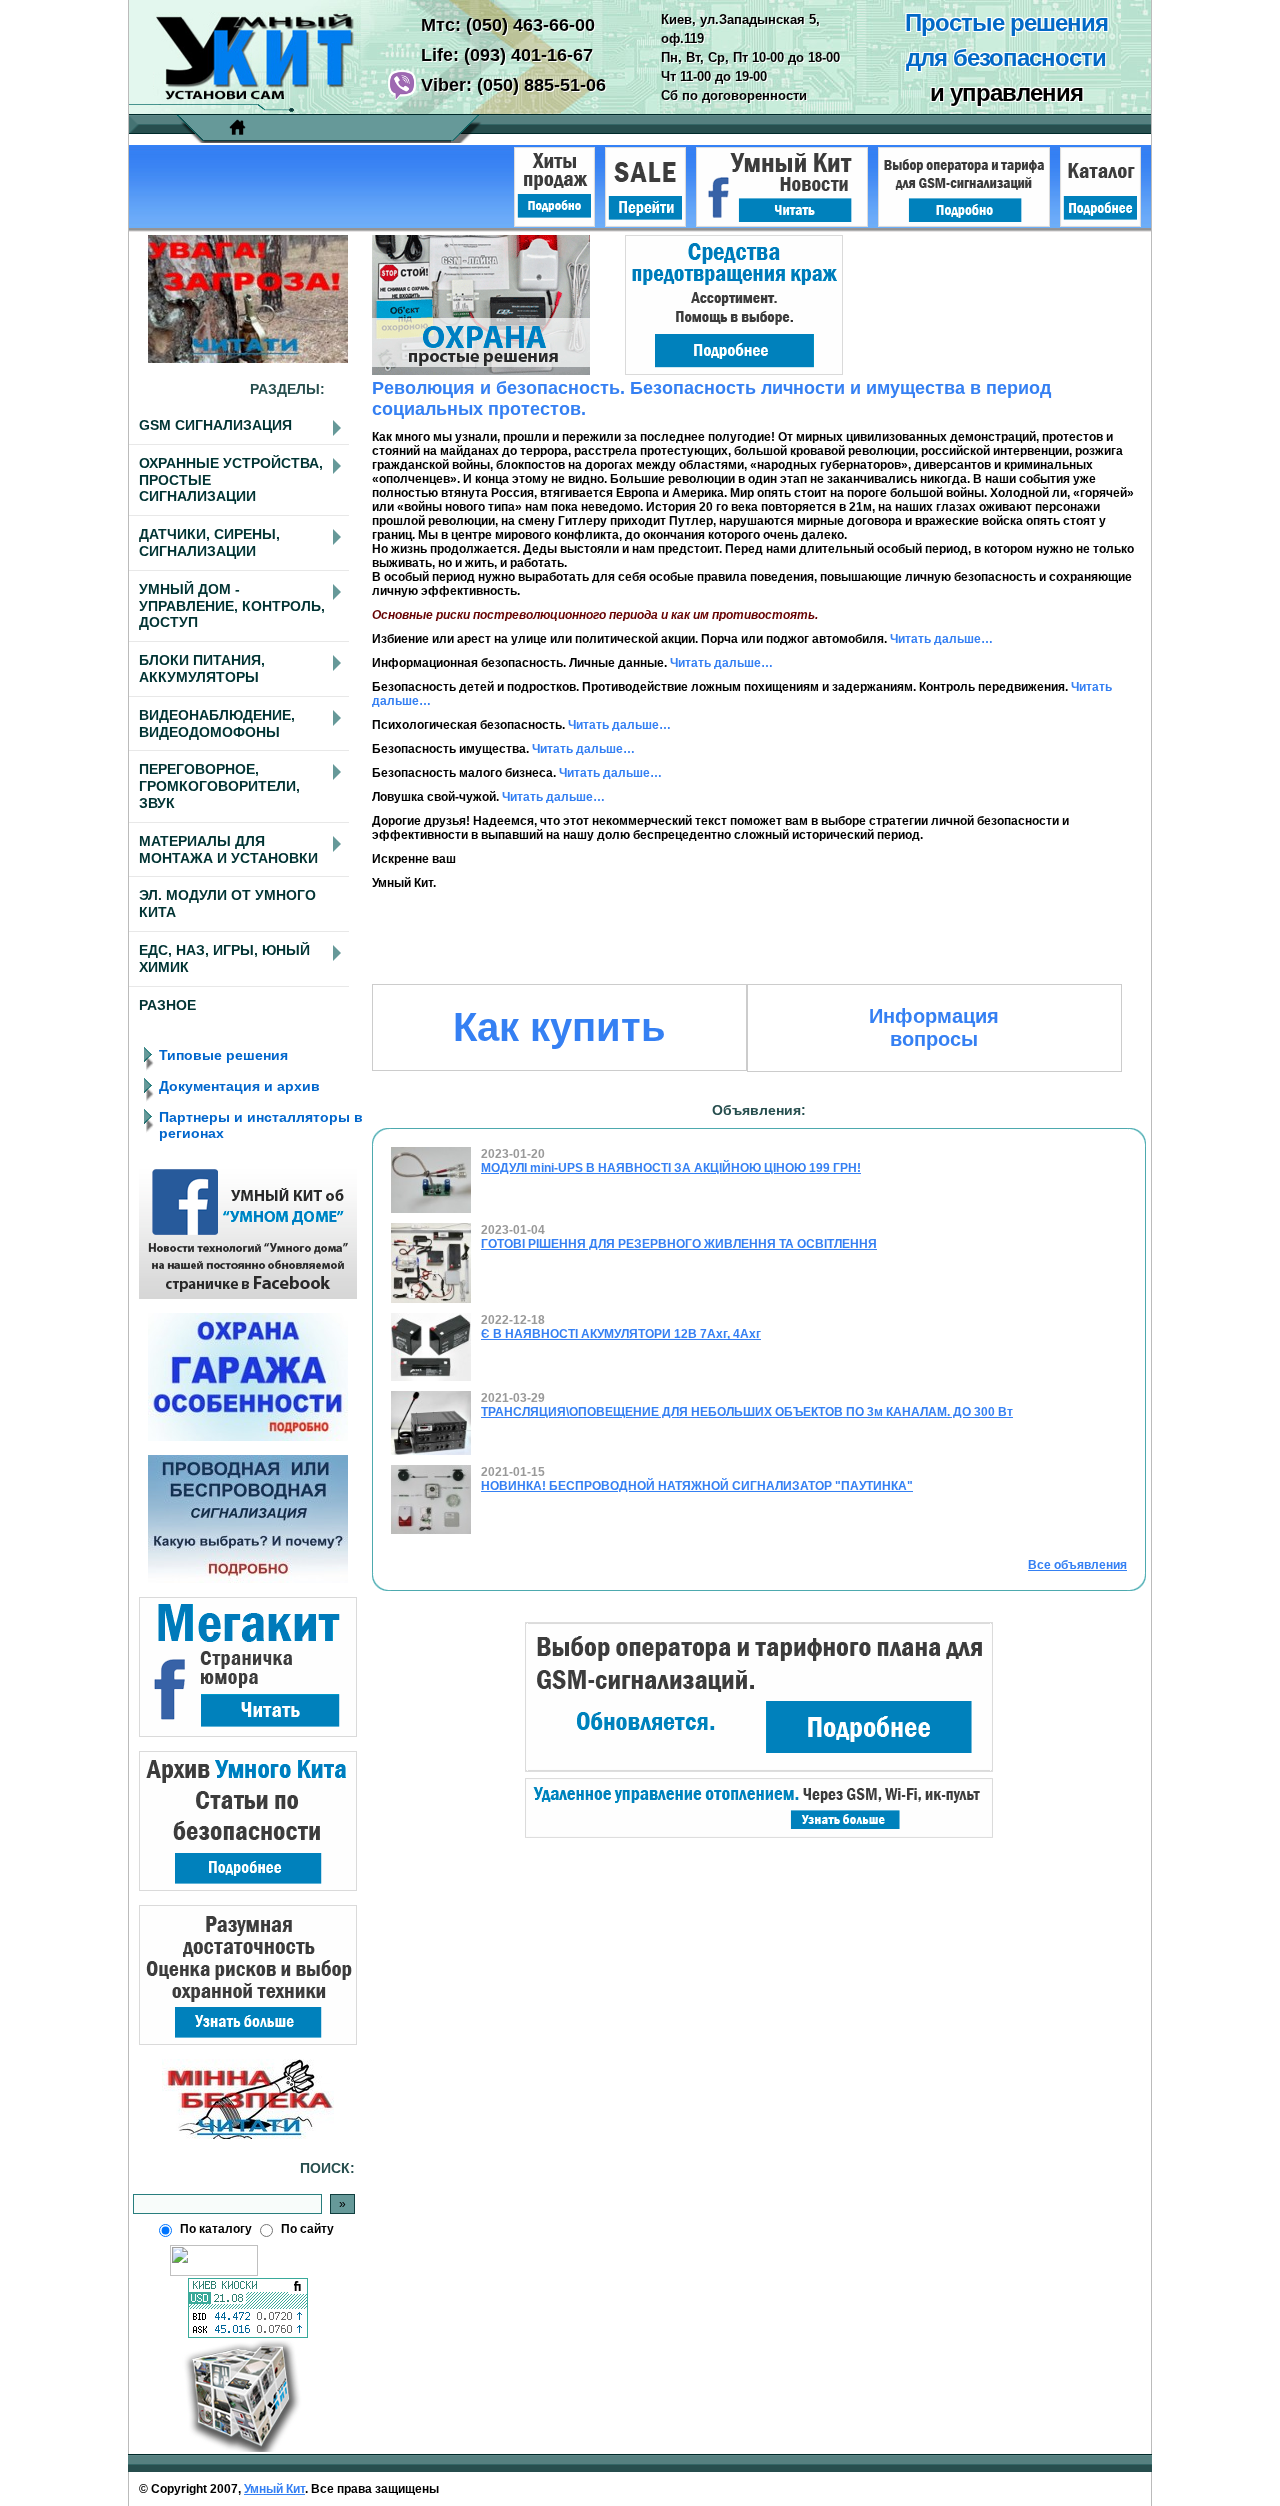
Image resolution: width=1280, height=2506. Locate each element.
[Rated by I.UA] (214, 2272)
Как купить (559, 1027)
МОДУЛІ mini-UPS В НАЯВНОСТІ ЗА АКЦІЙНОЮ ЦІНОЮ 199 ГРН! (671, 1168)
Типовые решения (223, 1055)
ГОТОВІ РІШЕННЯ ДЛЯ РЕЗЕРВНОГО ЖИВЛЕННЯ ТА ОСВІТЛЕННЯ (679, 1244)
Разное (167, 1005)
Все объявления (1077, 1565)
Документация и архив (239, 1086)
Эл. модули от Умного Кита (227, 903)
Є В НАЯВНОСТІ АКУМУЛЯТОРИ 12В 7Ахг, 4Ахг (621, 1334)
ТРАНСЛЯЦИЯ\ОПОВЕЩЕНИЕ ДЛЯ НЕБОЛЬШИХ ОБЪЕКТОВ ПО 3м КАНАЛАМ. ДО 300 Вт (747, 1412)
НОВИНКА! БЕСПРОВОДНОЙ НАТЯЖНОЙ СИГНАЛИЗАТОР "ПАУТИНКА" (697, 1486)
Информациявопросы (934, 1027)
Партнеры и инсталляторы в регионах (261, 1125)
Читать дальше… (941, 639)
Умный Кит (274, 2489)
